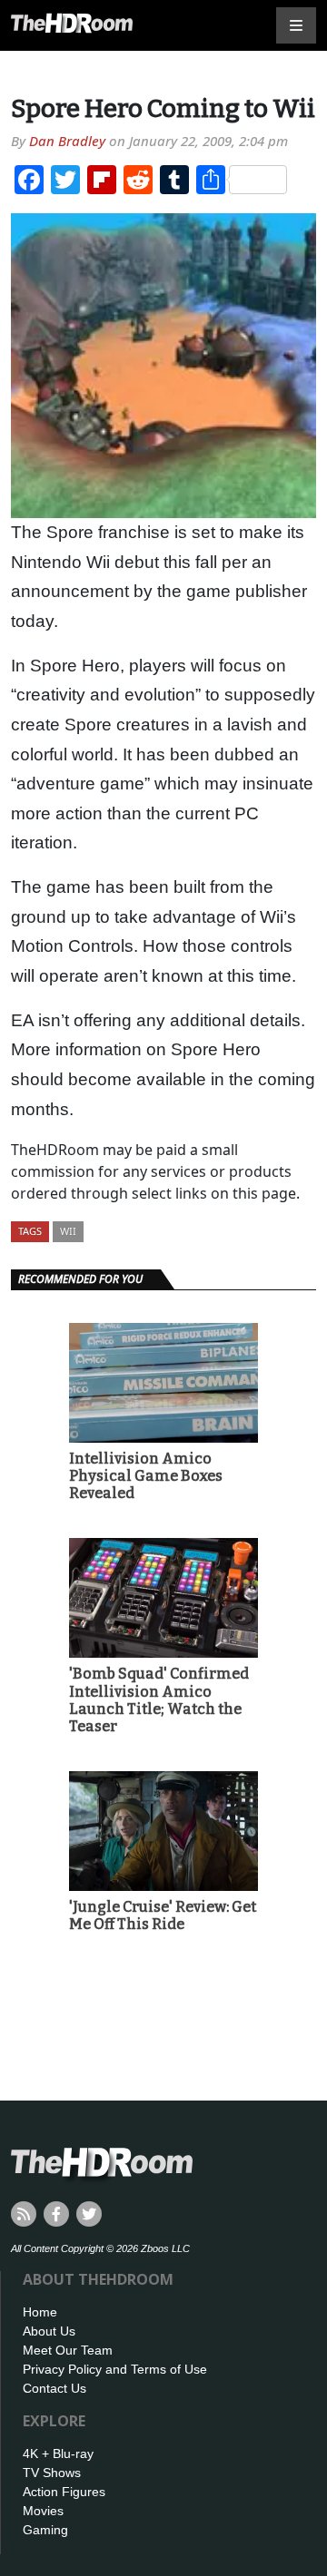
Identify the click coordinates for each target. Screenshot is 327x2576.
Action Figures (64, 2492)
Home (40, 2312)
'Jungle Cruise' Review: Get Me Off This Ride (163, 1915)
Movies (43, 2511)
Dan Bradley (67, 141)
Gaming (45, 2530)
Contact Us (54, 2388)
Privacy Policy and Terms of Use (115, 2369)
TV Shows (52, 2473)
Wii (68, 1231)
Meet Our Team (68, 2350)
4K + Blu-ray (58, 2454)
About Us (49, 2331)
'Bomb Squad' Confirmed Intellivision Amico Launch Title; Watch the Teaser (159, 1700)
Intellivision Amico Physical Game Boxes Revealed (146, 1476)
